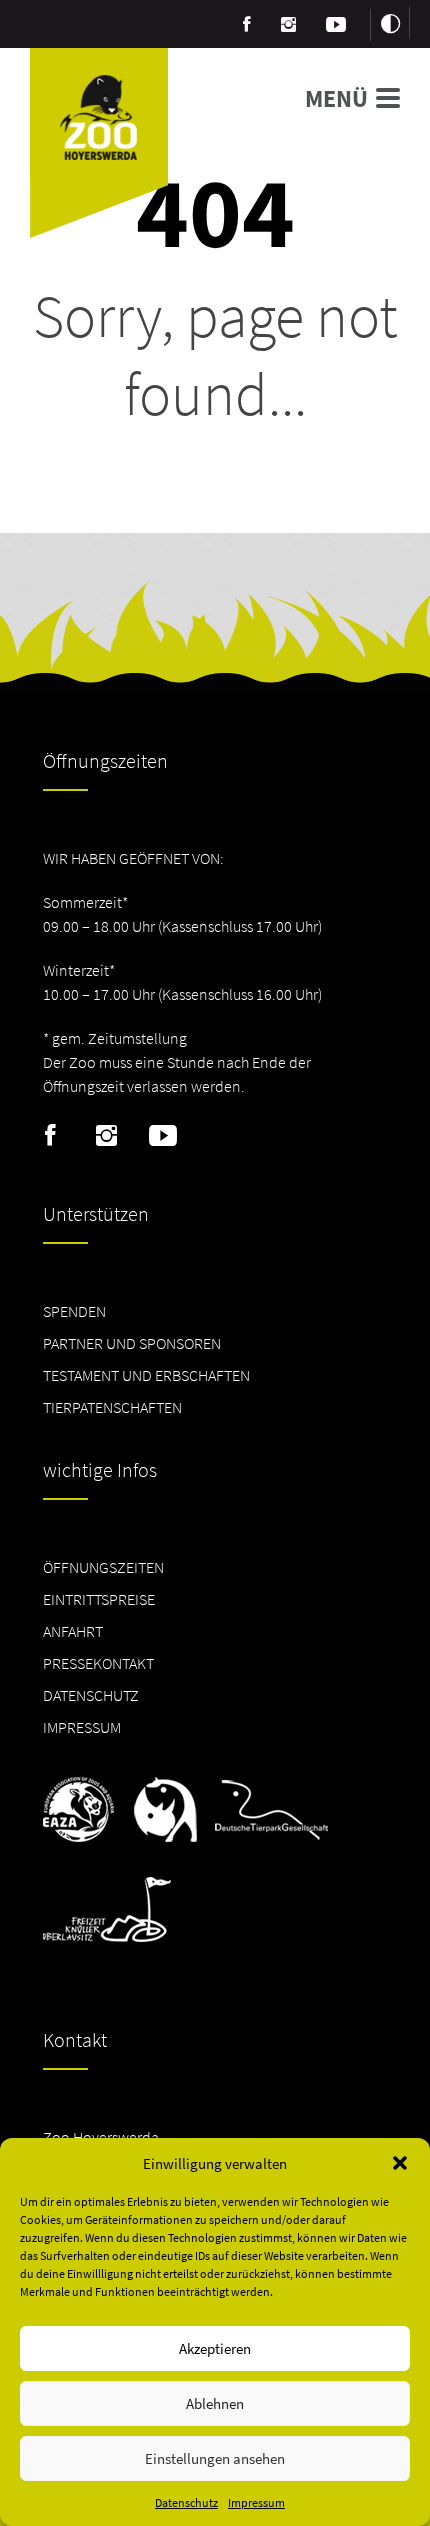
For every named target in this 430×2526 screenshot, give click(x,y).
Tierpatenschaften (112, 1407)
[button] (400, 2163)
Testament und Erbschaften (146, 1375)
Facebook (50, 1136)
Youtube (162, 1136)
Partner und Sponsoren (132, 1343)
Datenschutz (186, 2502)
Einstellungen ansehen (215, 2458)
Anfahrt (73, 1631)
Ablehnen (215, 2403)
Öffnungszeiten (103, 1567)
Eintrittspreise (99, 1599)
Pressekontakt (98, 1663)
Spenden (74, 1311)
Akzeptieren (215, 2348)
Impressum (256, 2502)
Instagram (106, 1136)
